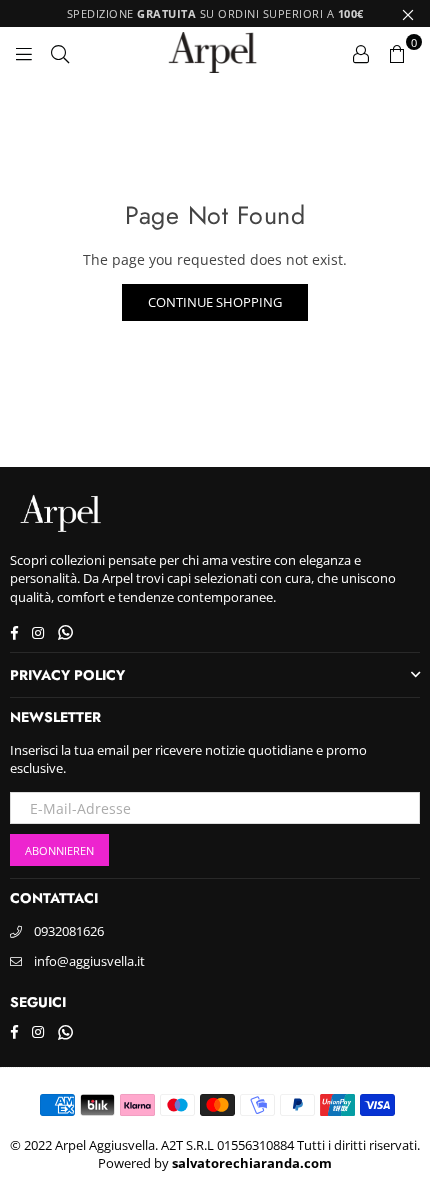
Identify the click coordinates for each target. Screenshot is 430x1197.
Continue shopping (215, 302)
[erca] (60, 52)
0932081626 (69, 931)
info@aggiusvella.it (89, 961)
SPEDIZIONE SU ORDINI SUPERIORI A (215, 13)
